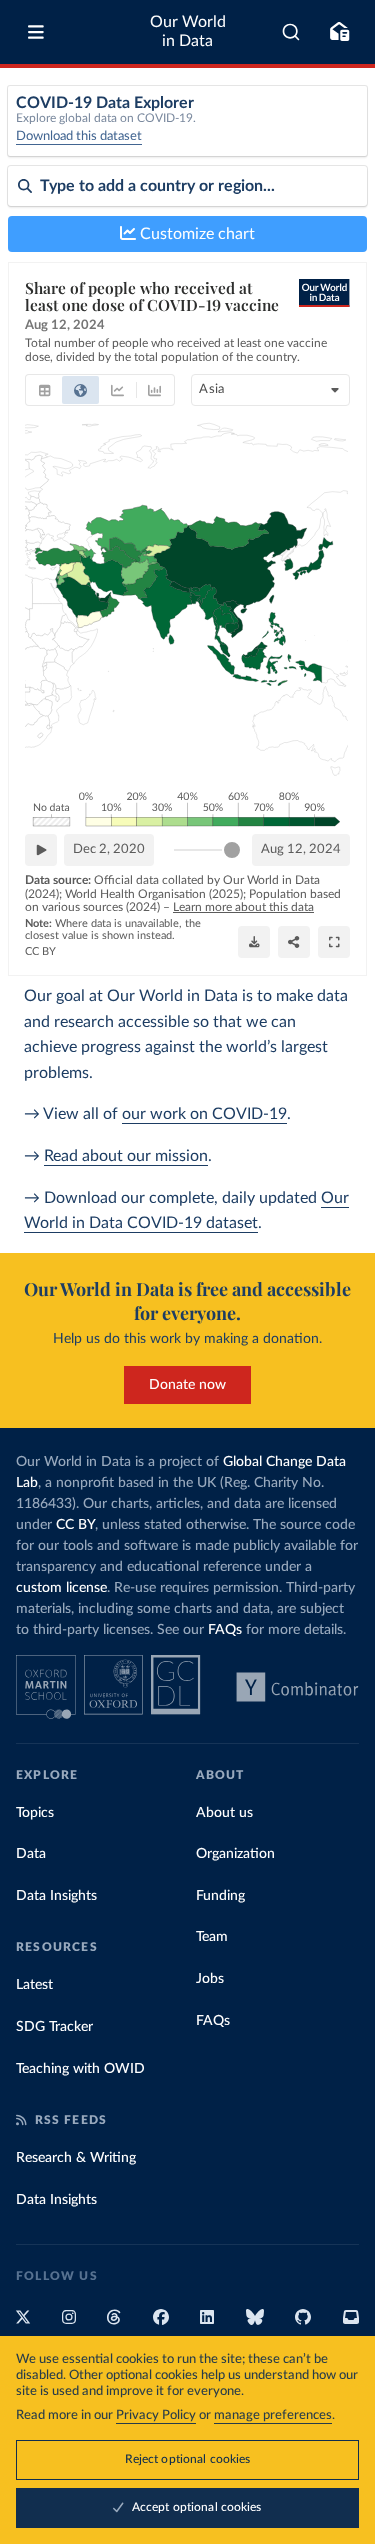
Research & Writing (76, 2158)
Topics (35, 1813)
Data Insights (56, 1896)
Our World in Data (188, 31)
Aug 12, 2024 (301, 849)
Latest (34, 1985)
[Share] (294, 942)
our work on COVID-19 (204, 1114)
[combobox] (291, 32)
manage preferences (273, 2415)
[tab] (44, 390)
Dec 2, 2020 (109, 849)
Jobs (210, 1979)
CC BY (40, 951)
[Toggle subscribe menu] (339, 32)
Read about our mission (126, 1156)
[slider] (232, 850)
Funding (220, 1896)
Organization (235, 1854)
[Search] (291, 32)
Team (212, 1937)
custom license (61, 1588)
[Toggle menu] (36, 32)
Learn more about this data (243, 907)
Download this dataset (79, 136)
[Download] (254, 942)
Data (31, 1854)
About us (224, 1813)
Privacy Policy (156, 2415)
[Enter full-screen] (334, 942)
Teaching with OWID (80, 2069)
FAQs (225, 1630)
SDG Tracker (54, 2027)
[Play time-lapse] (41, 850)
